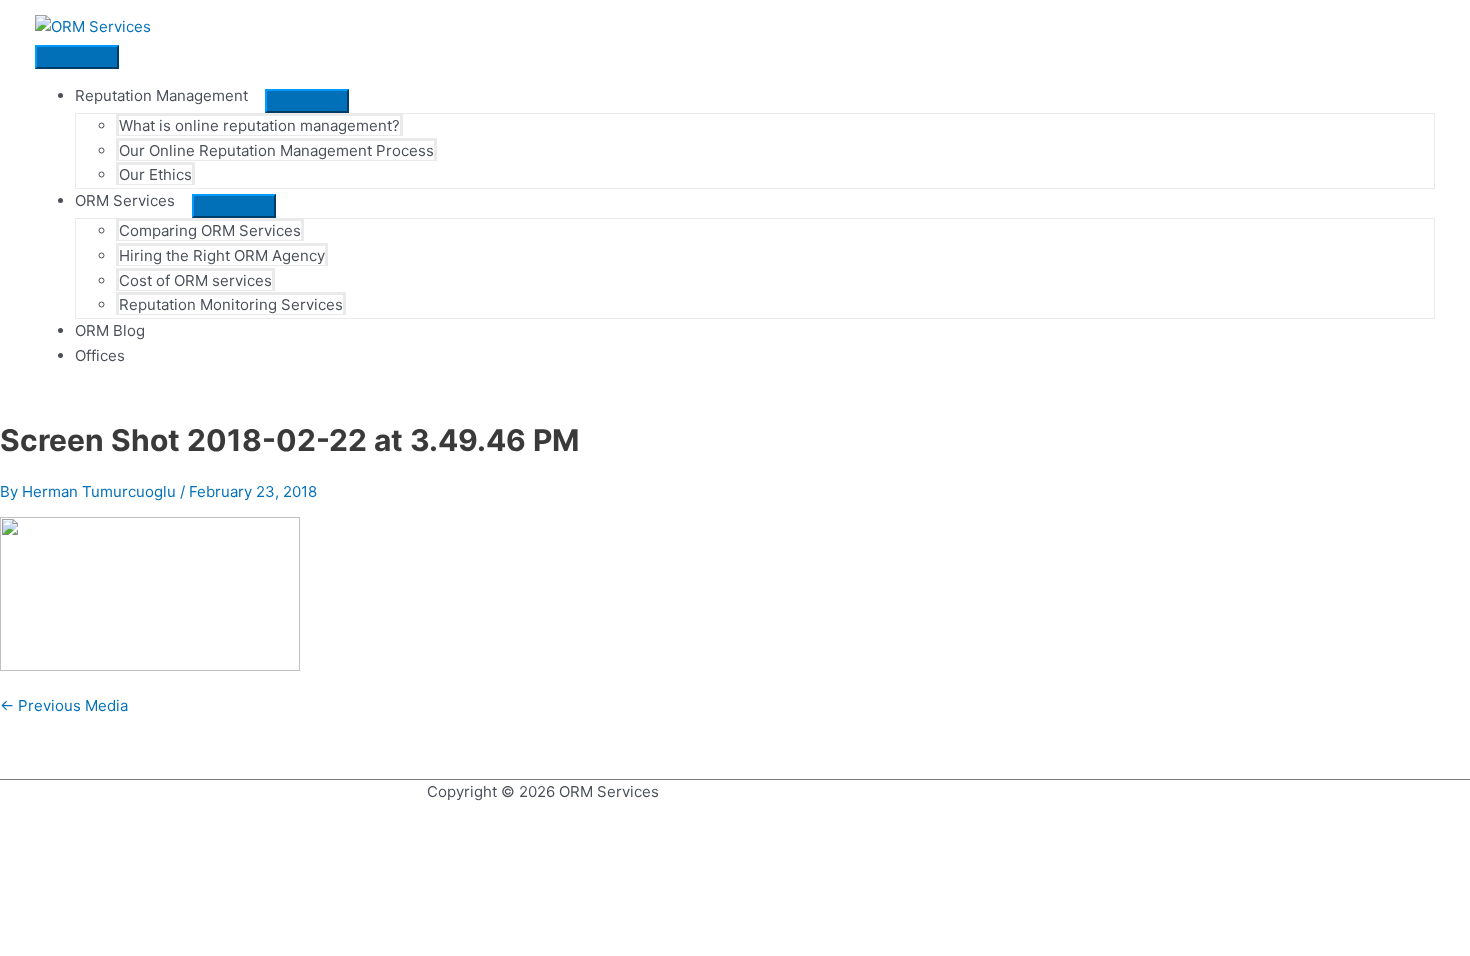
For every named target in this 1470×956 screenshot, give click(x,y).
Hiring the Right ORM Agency (222, 255)
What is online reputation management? (259, 125)
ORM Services (125, 200)
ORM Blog (110, 330)
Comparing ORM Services (210, 230)
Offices (100, 355)
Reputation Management (161, 95)
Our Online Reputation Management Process (276, 150)
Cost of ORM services (195, 280)
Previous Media (64, 705)
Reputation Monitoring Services (231, 304)
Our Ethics (155, 174)
